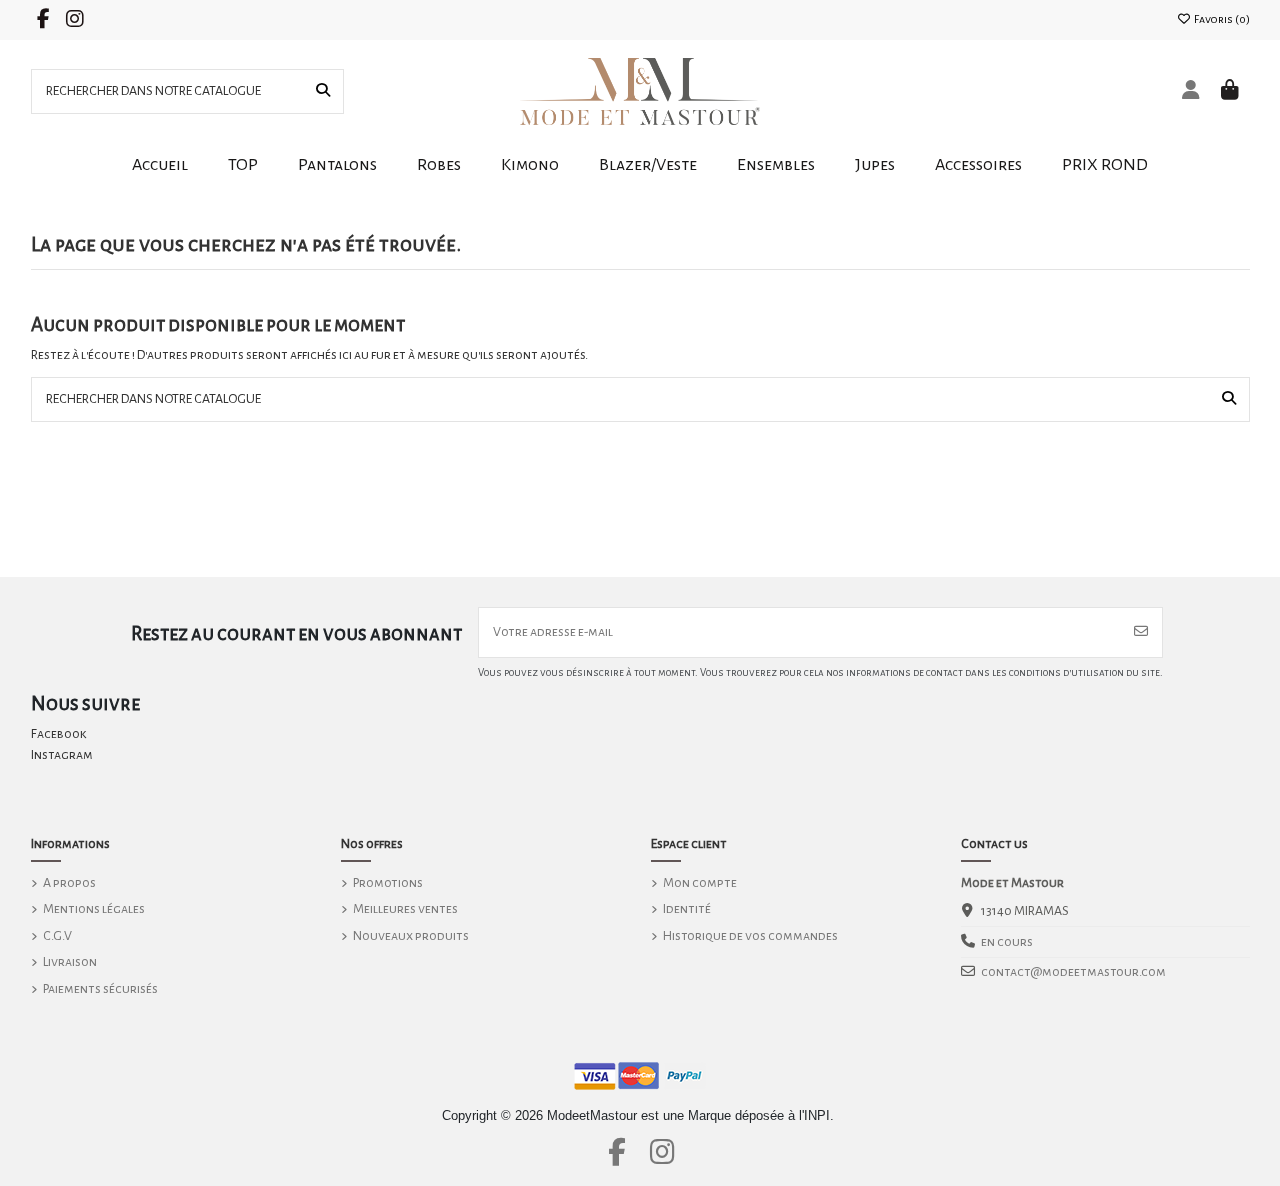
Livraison (70, 962)
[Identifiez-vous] (1191, 92)
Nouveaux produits (411, 936)
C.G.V (57, 936)
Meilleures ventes (405, 909)
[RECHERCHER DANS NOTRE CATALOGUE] (323, 91)
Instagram (62, 755)
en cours (1007, 942)
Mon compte (700, 883)
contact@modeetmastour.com (1073, 972)
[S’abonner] (1141, 632)
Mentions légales (94, 909)
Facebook (59, 734)
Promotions (388, 883)
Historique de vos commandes (750, 936)
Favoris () (1221, 19)
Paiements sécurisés (100, 989)
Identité (687, 909)
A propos (69, 883)
